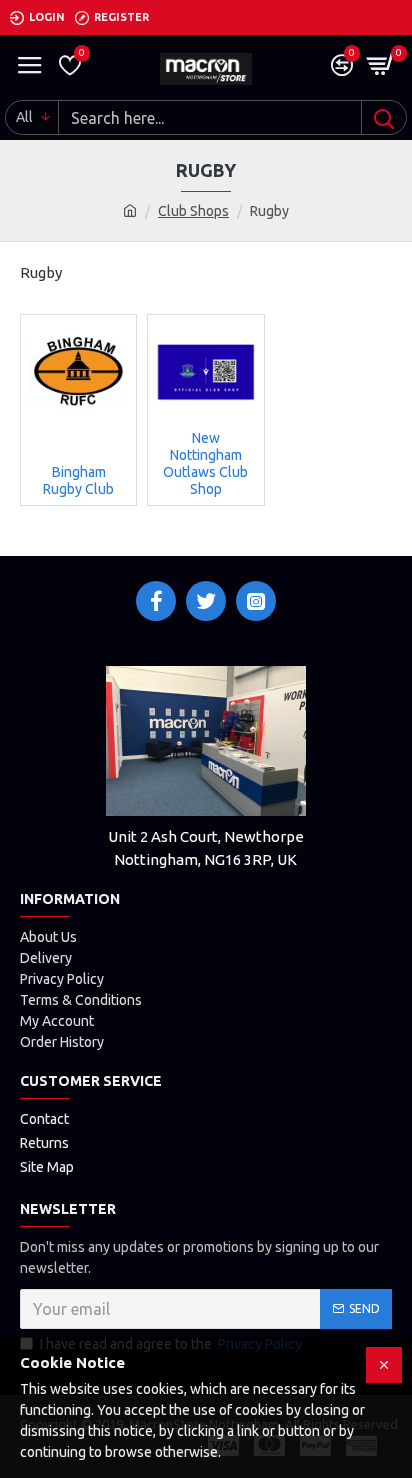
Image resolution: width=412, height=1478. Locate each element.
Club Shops (193, 211)
